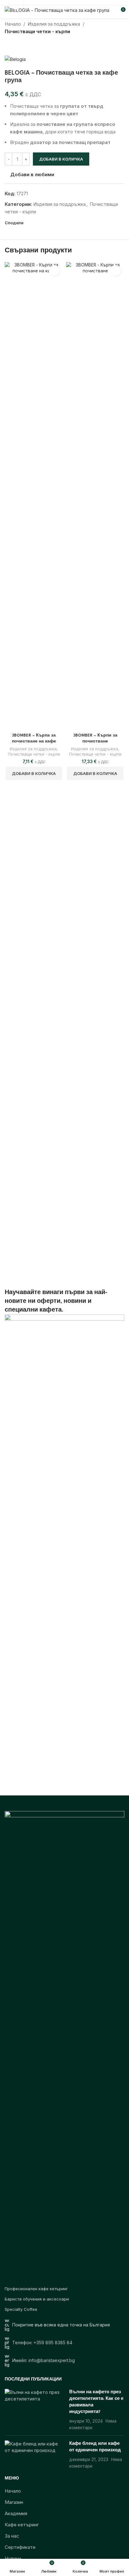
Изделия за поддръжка (54, 24)
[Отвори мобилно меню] (7, 12)
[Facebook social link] (28, 223)
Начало (13, 24)
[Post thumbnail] (35, 2410)
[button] (34, 773)
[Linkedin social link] (37, 223)
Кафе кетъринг (22, 2525)
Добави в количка (61, 159)
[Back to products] (16, 45)
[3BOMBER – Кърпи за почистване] (95, 496)
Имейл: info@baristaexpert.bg (44, 2360)
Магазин (14, 2502)
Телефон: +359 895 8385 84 (42, 2343)
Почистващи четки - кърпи (37, 31)
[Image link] (64, 2045)
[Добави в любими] (54, 271)
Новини (13, 2558)
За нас (12, 2536)
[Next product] (23, 45)
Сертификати (20, 2547)
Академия (16, 2513)
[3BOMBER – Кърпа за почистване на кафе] (34, 496)
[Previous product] (8, 45)
